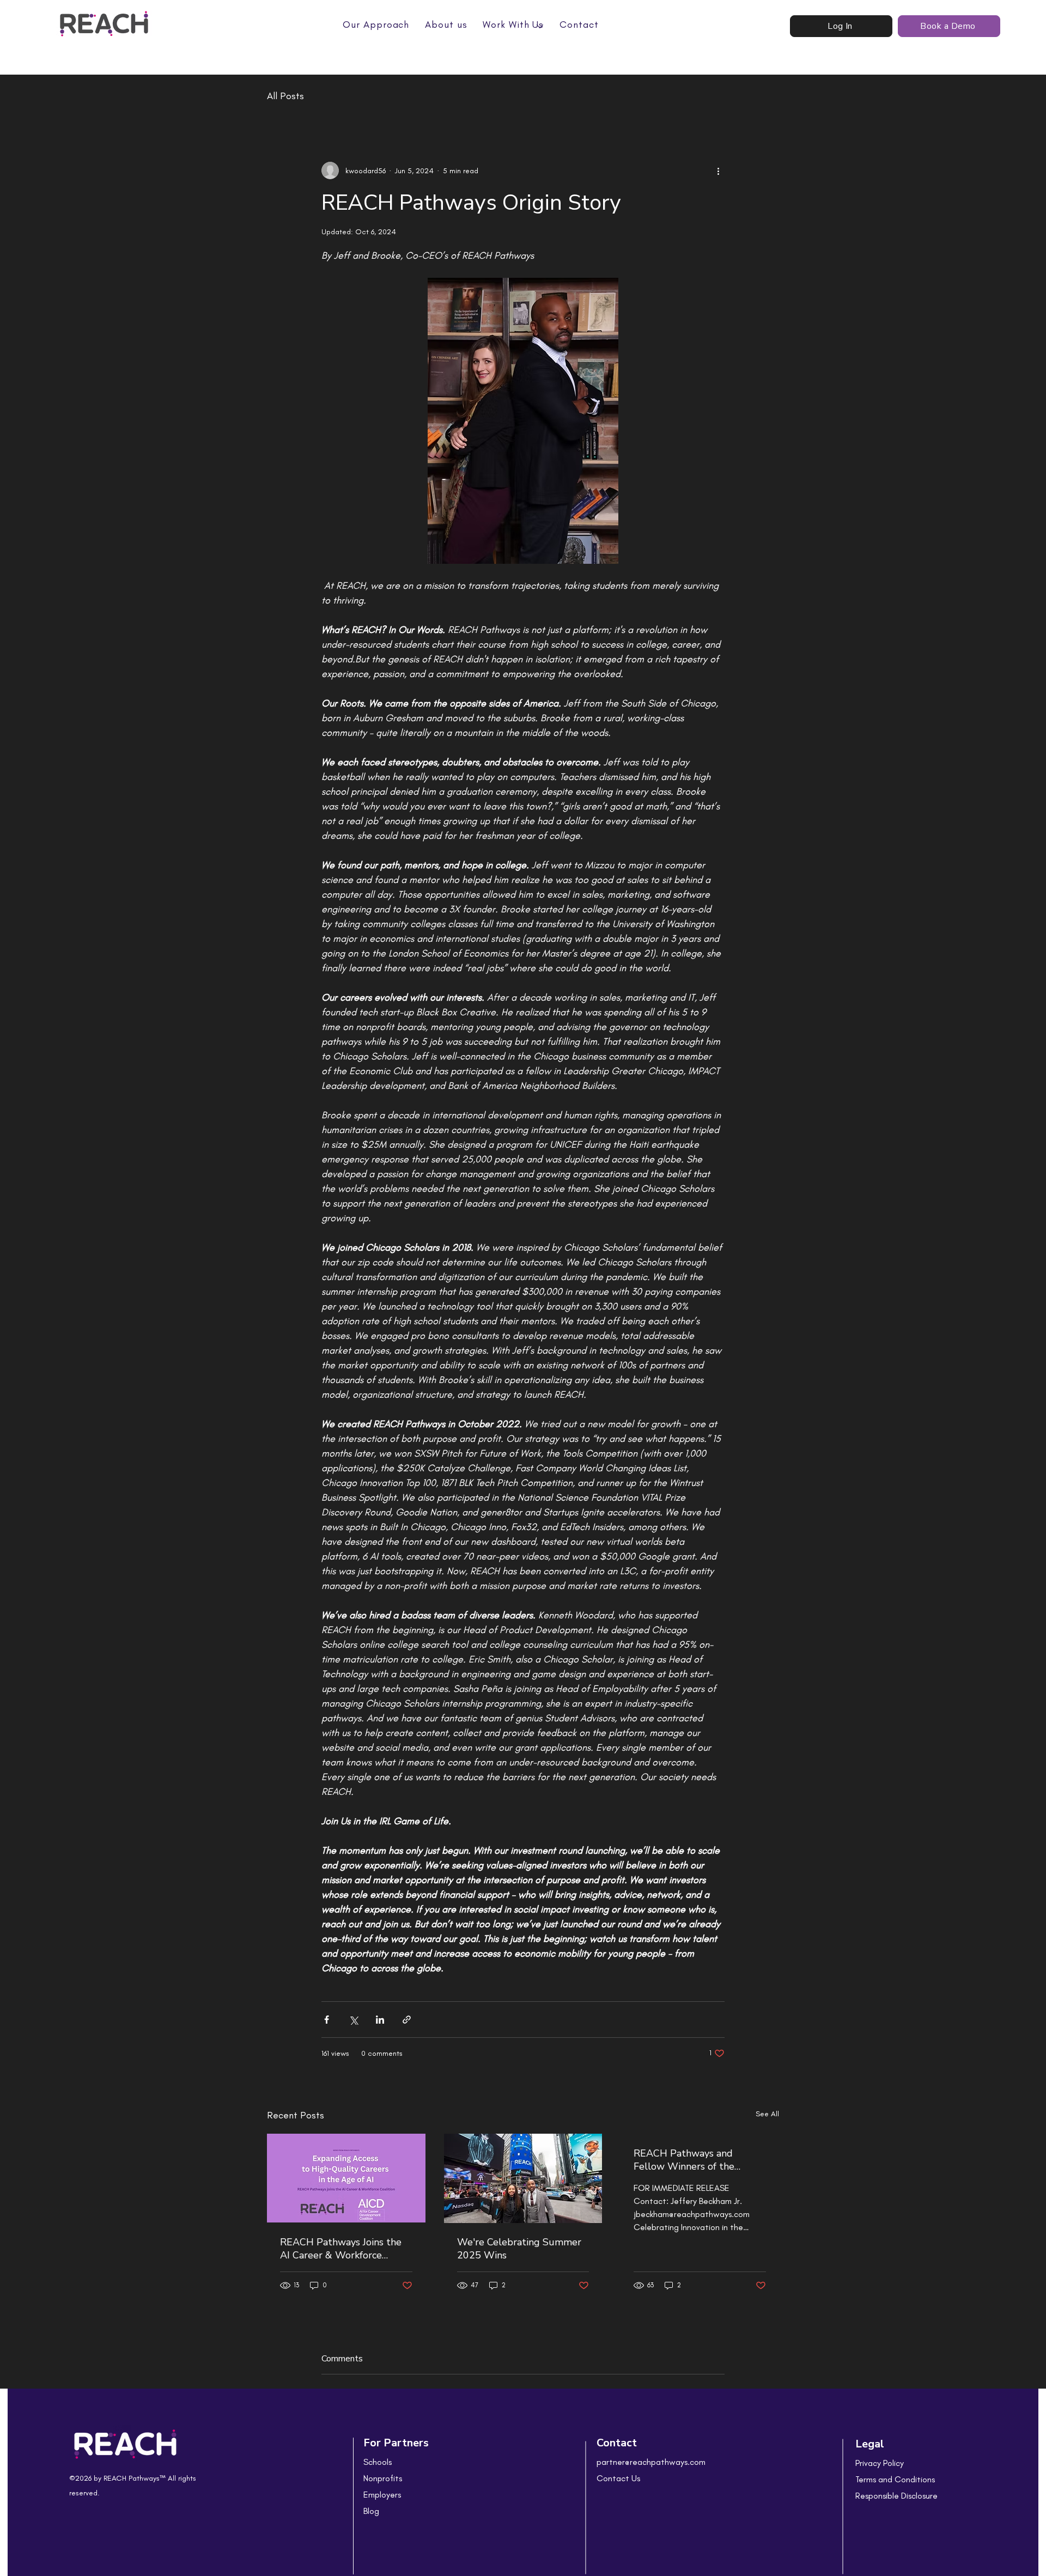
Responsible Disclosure (896, 2496)
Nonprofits (383, 2478)
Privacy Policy (880, 2463)
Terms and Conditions (895, 2479)
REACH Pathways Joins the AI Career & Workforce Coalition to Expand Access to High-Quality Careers (341, 2249)
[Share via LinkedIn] (380, 2020)
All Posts (285, 96)
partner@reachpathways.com (651, 2462)
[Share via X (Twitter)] (353, 2020)
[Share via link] (407, 2020)
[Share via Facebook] (327, 2020)
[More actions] (718, 170)
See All (767, 2114)
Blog (371, 2511)
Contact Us (618, 2478)
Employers (382, 2495)
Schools (378, 2462)
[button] (513, 25)
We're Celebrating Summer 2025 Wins (519, 2249)
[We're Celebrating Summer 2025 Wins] (523, 2178)
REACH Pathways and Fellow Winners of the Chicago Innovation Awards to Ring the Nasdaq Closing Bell (695, 2160)
